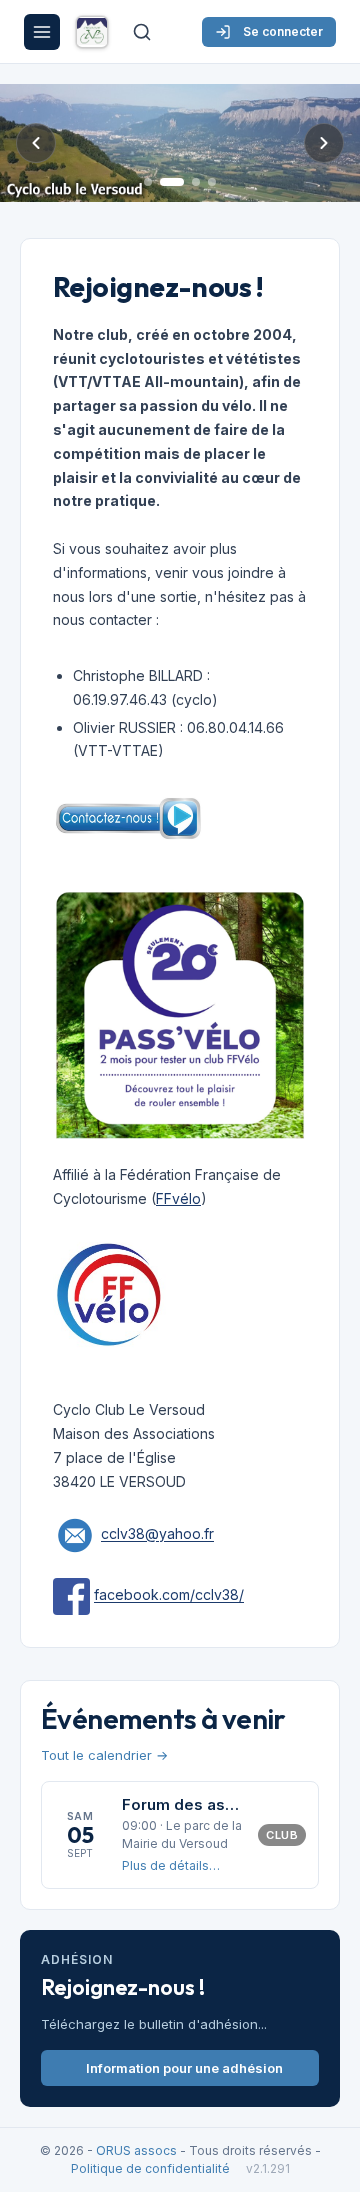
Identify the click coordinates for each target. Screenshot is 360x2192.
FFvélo (178, 1198)
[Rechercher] (142, 32)
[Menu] (42, 32)
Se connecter (283, 31)
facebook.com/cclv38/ (169, 1595)
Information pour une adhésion (184, 2068)
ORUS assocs (136, 2150)
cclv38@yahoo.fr (157, 1534)
